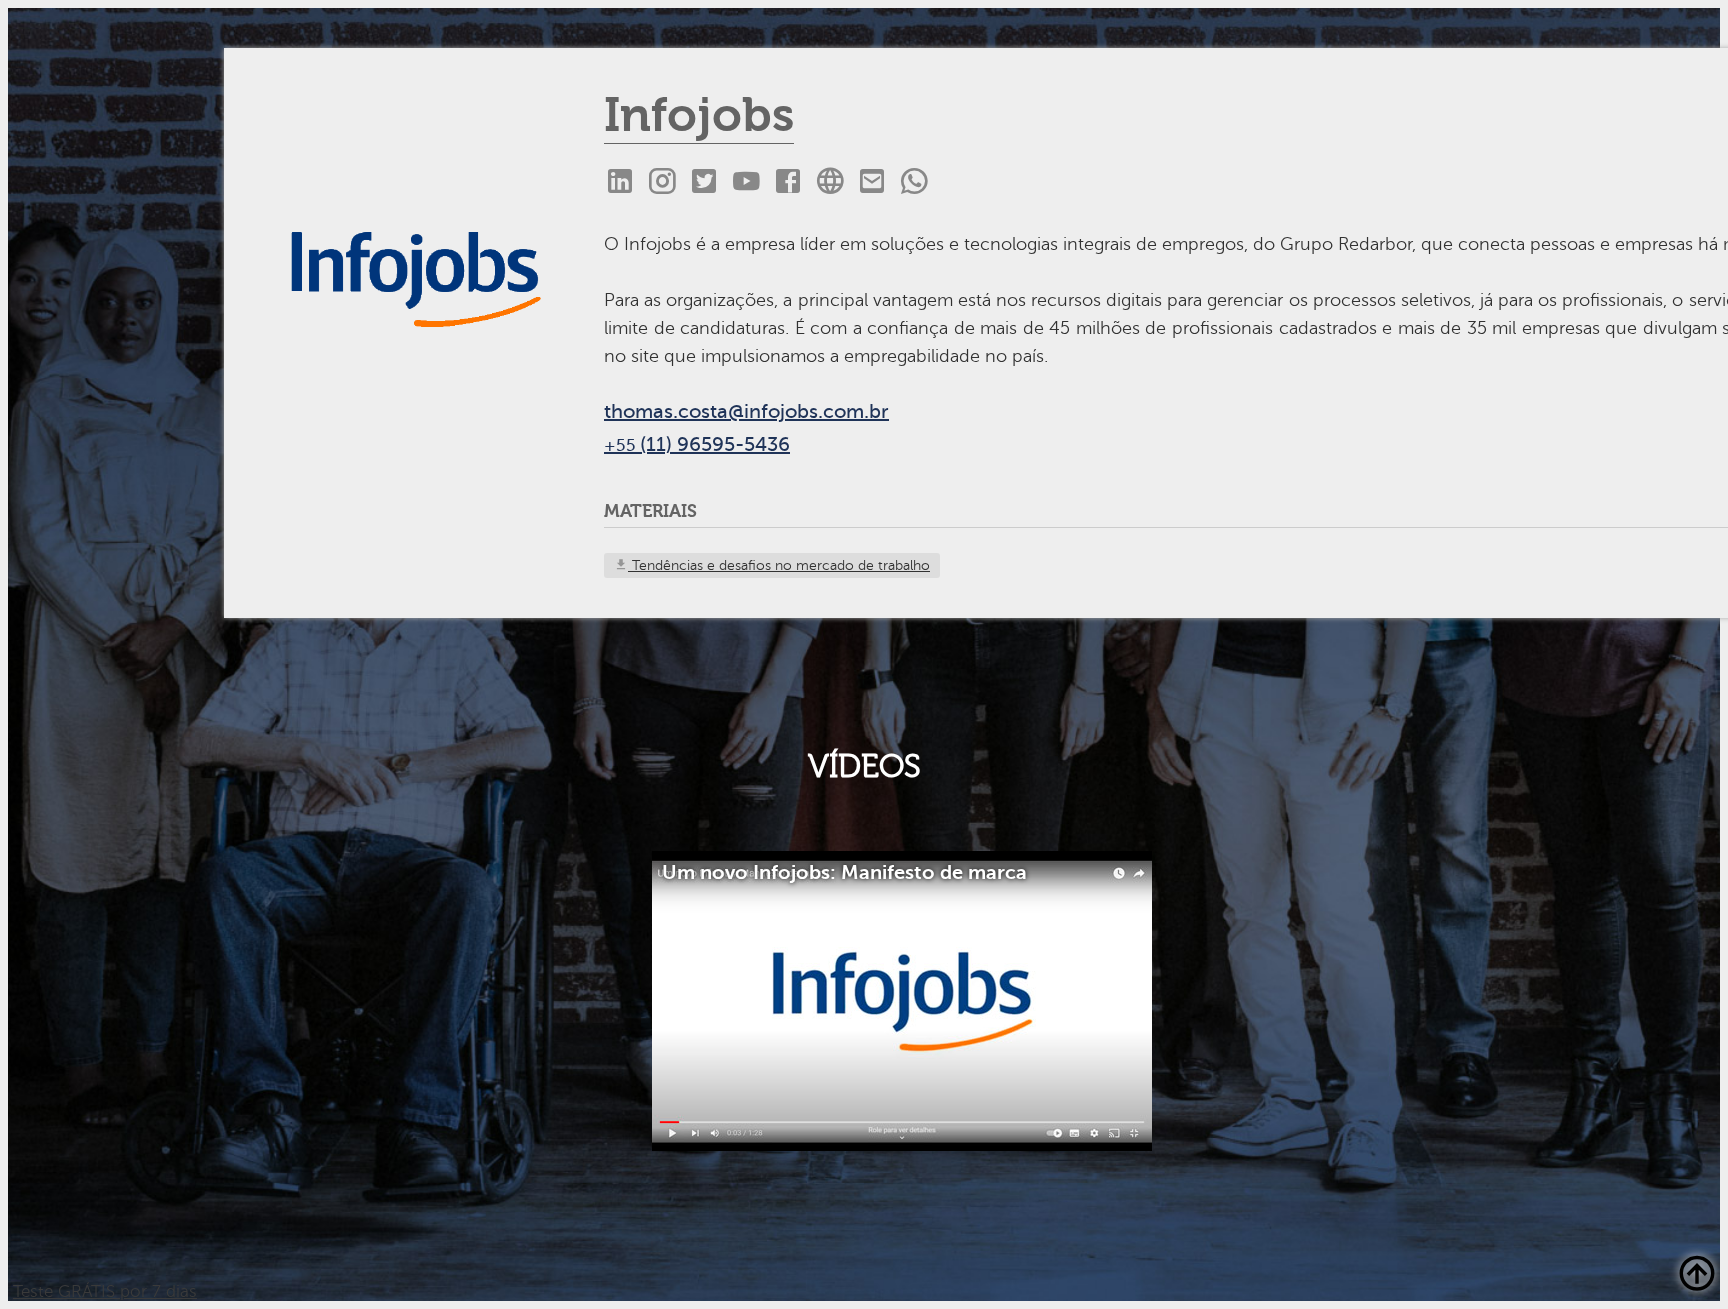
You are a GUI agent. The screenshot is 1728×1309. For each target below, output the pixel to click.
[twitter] (704, 182)
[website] (830, 182)
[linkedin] (620, 182)
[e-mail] (872, 182)
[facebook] (788, 182)
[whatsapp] (914, 182)
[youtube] (746, 182)
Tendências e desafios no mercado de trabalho (779, 565)
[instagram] (662, 182)
